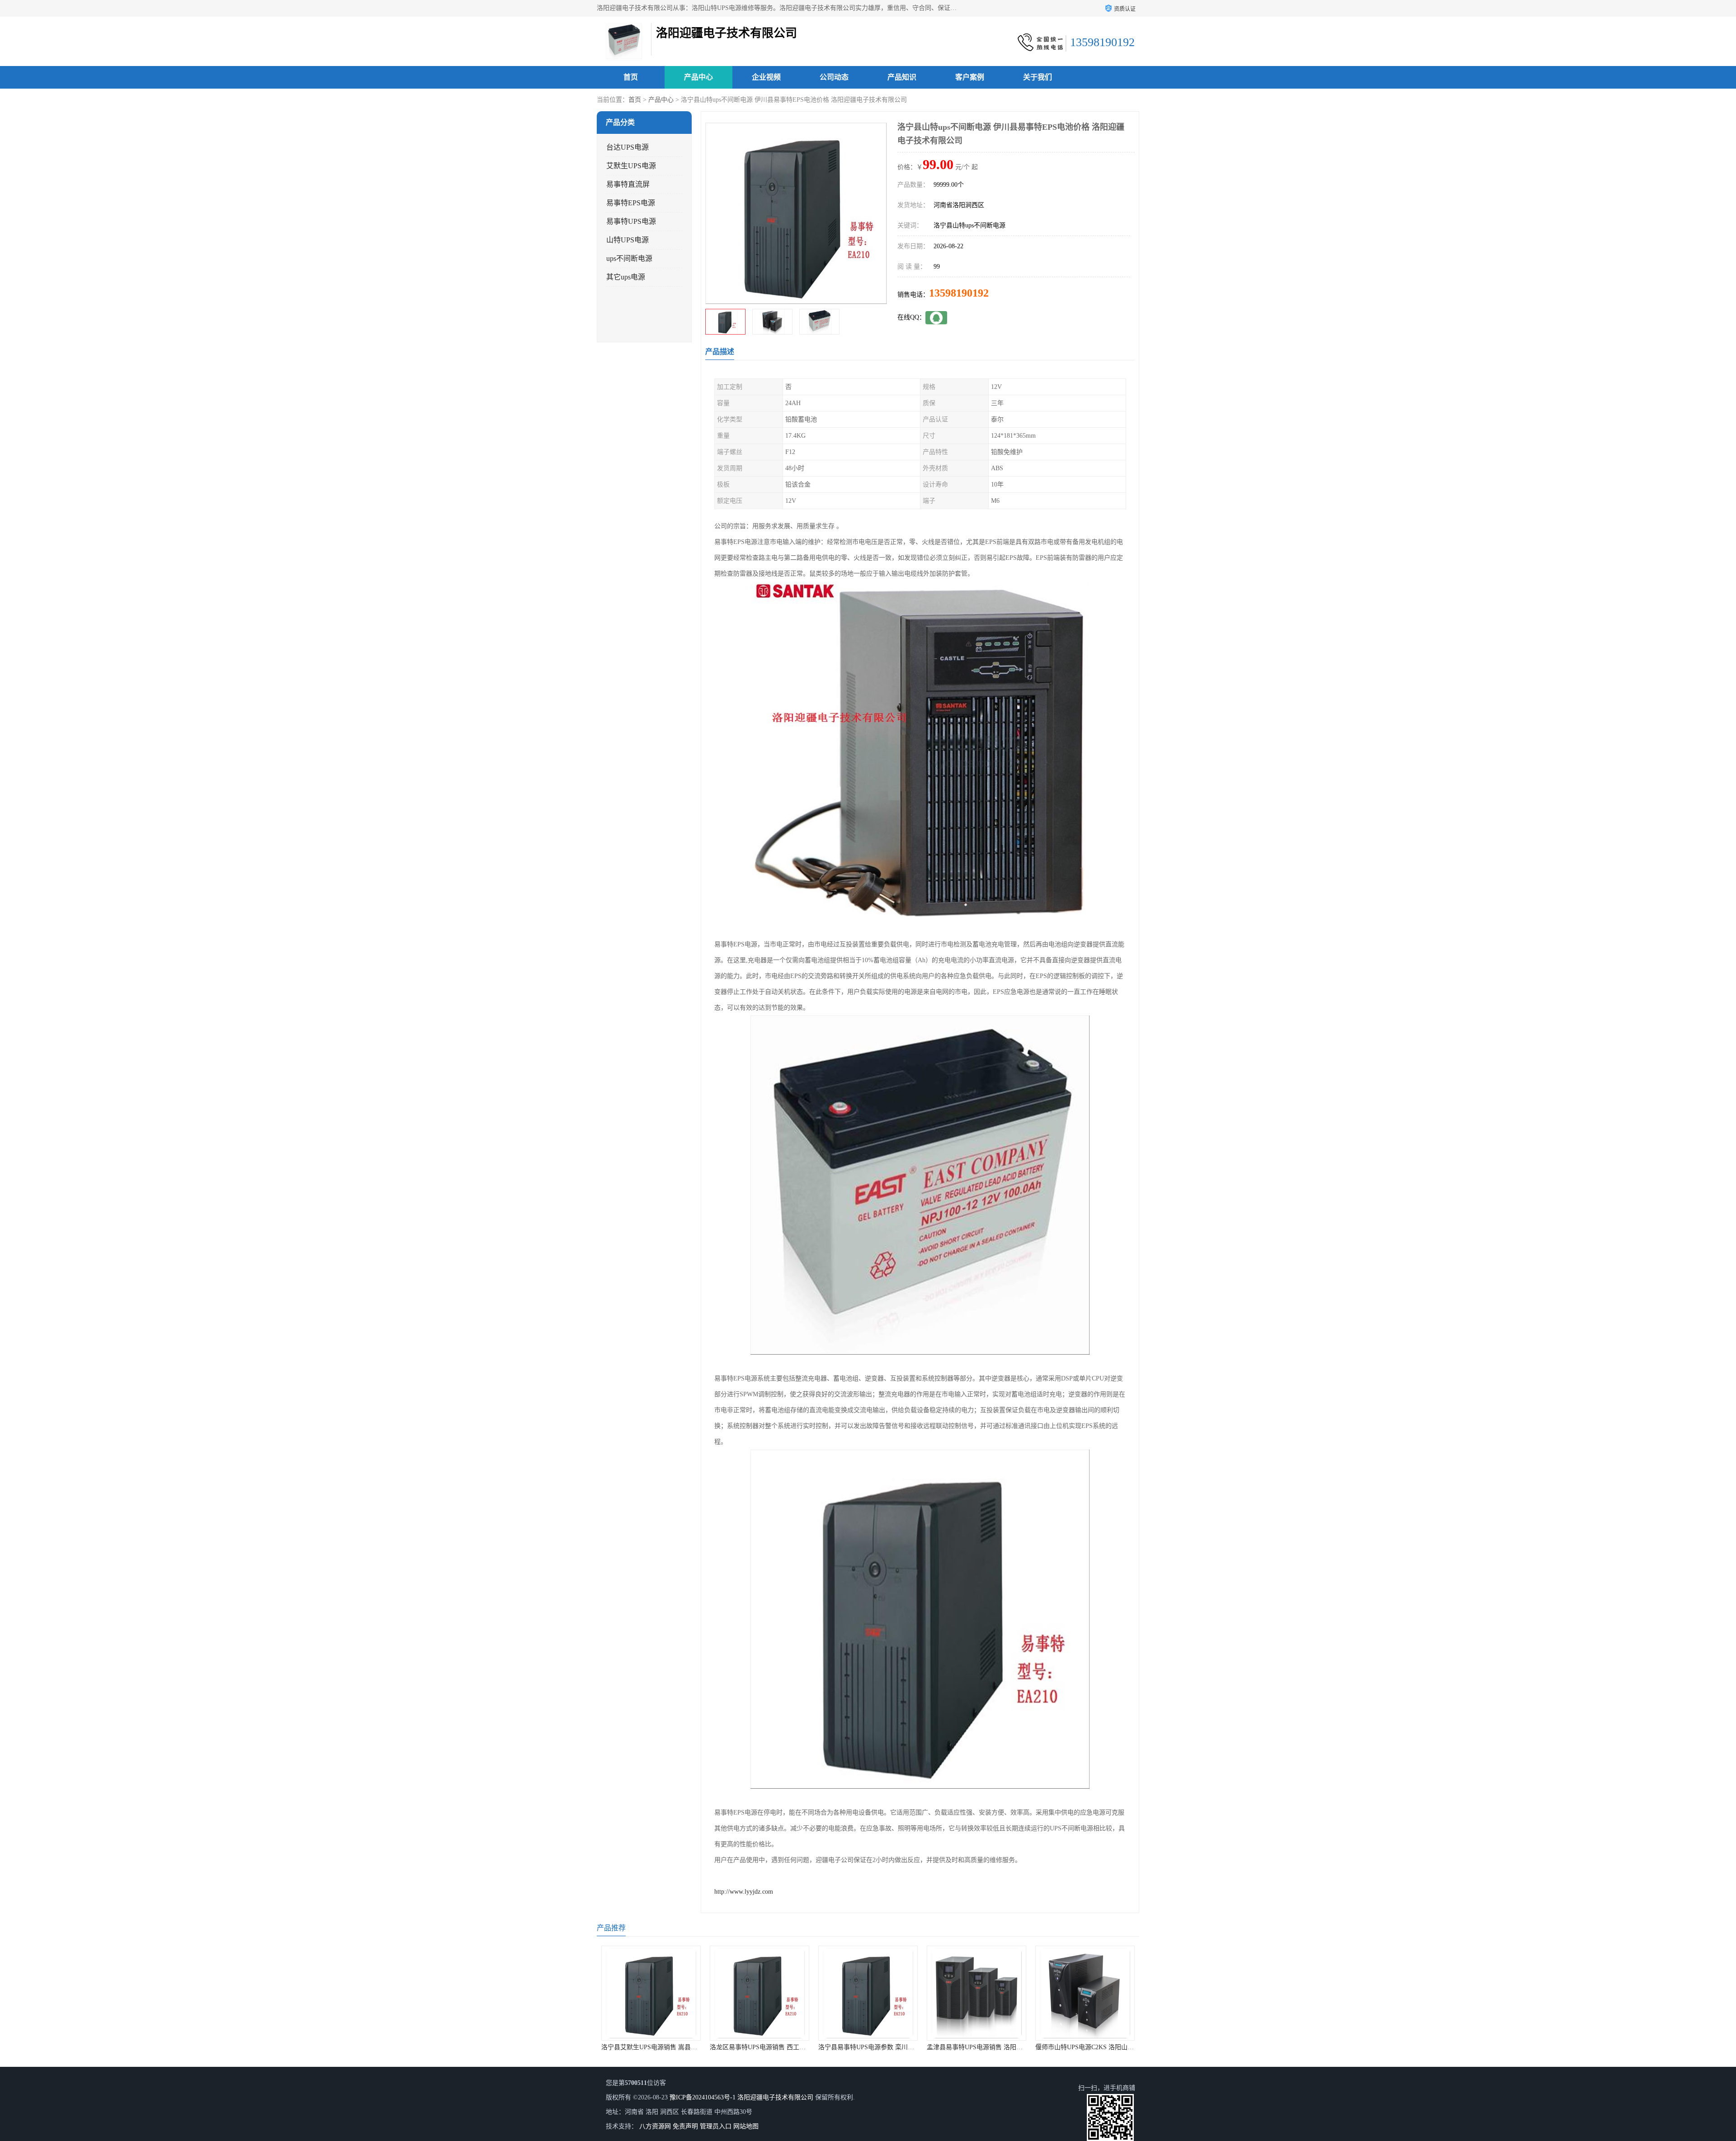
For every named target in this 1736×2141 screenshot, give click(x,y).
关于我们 (1038, 77)
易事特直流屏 (628, 184)
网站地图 (746, 2126)
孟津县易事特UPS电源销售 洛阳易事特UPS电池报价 (840, 2047)
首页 (631, 77)
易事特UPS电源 (631, 221)
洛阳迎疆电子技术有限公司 (775, 2097)
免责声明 (685, 2126)
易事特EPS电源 (631, 203)
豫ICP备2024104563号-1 (703, 2097)
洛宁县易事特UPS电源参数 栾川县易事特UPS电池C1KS (736, 2047)
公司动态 (834, 77)
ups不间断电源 (629, 258)
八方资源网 (655, 2126)
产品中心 (698, 77)
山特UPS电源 (627, 240)
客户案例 (970, 77)
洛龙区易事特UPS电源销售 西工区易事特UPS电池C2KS (628, 2047)
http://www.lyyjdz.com (744, 1892)
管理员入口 (716, 2126)
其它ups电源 (626, 277)
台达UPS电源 (627, 147)
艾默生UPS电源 (631, 166)
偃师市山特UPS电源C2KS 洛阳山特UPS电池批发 (944, 2047)
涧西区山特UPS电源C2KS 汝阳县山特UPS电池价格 (1056, 2047)
